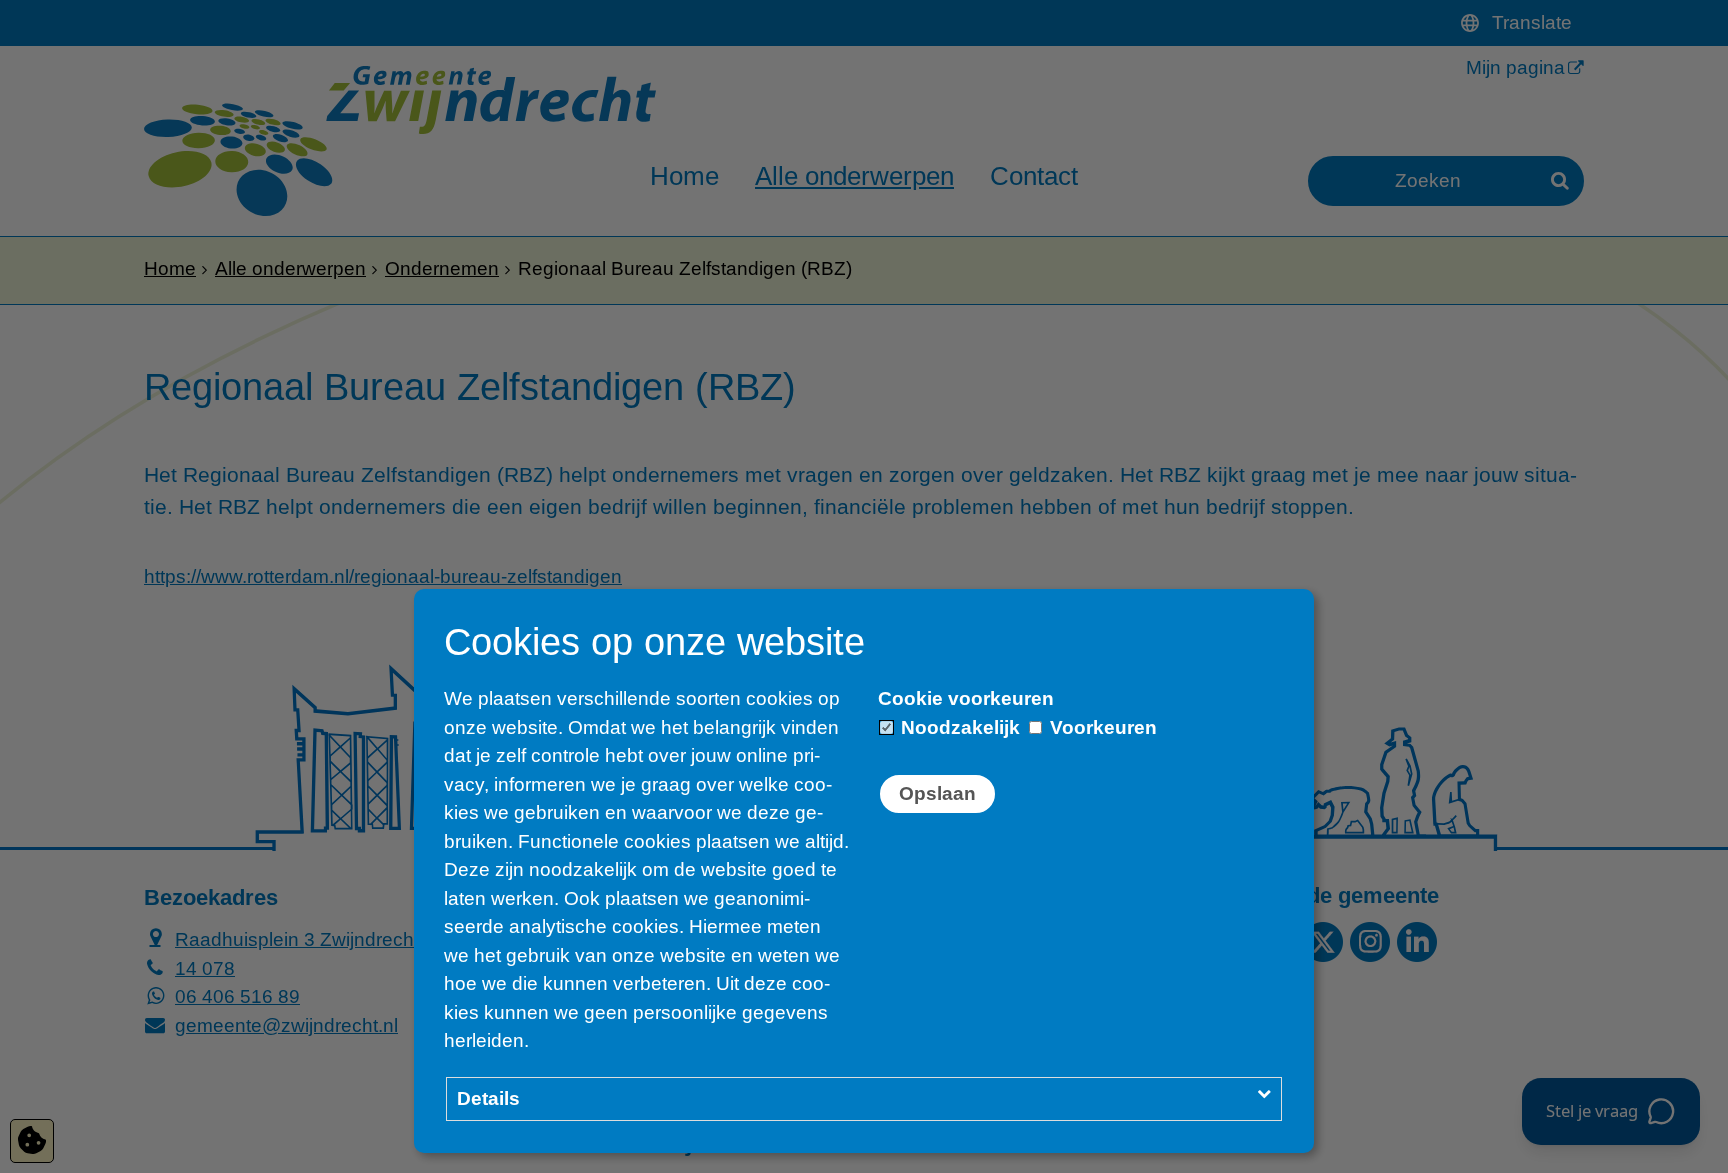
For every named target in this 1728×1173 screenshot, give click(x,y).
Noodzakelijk (958, 727)
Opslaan (937, 793)
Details (488, 1098)
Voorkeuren (1101, 727)
